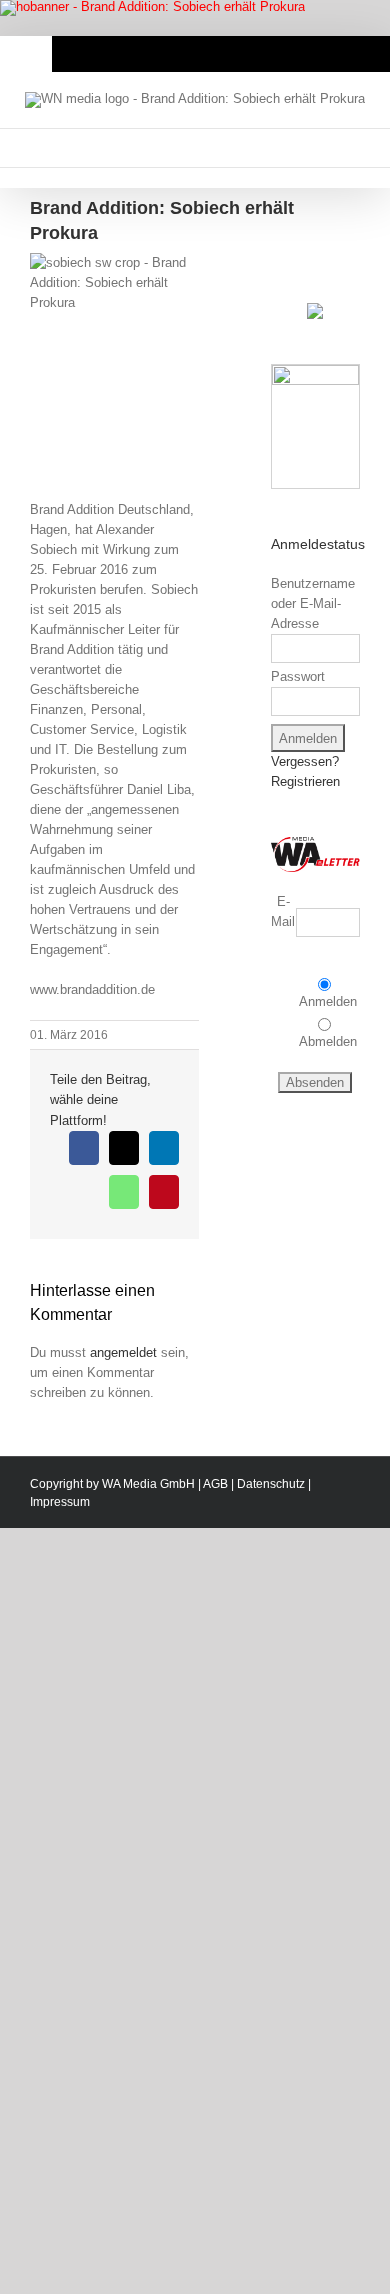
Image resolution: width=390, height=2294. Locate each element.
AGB (215, 1484)
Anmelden (328, 1001)
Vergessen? (305, 761)
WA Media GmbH (148, 1484)
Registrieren (305, 781)
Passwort (298, 676)
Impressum (60, 1502)
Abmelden (328, 1041)
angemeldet (123, 1352)
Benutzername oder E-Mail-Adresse (313, 603)
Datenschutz (271, 1484)
